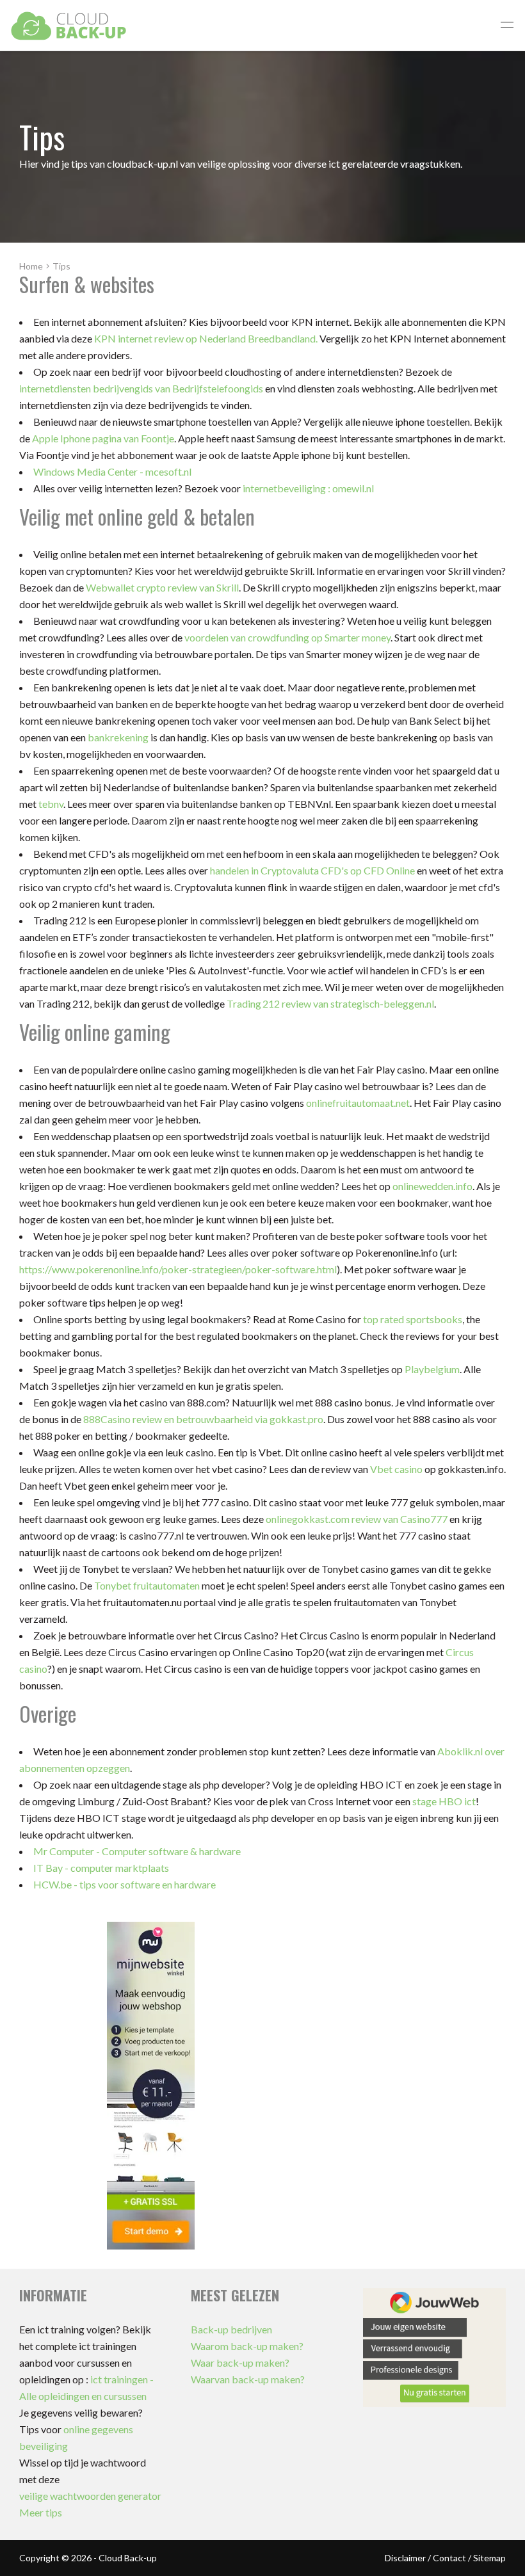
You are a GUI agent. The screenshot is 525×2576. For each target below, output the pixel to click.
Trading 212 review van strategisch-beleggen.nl (330, 1003)
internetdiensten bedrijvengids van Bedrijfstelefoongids (141, 388)
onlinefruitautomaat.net (358, 1103)
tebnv (51, 804)
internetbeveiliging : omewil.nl (308, 488)
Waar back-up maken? (240, 2363)
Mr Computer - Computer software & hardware (137, 1851)
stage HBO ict (444, 1801)
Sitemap (489, 2558)
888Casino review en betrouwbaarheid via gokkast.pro (203, 1419)
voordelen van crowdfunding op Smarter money (287, 637)
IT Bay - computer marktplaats (101, 1868)
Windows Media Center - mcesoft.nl (112, 471)
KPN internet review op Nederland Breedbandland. (206, 338)
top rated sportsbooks (413, 1319)
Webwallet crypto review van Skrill (162, 587)
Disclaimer (405, 2558)
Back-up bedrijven (231, 2329)
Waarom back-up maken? (247, 2346)
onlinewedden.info (432, 1186)
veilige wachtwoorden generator (90, 2496)
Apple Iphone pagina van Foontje (103, 438)
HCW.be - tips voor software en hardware (125, 1884)
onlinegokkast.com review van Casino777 (357, 1519)
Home (31, 266)
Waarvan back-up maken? (248, 2379)
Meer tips (41, 2512)
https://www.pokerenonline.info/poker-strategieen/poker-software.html (178, 1269)
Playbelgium (432, 1369)
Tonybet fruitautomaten (147, 1585)
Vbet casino (396, 1469)
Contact (449, 2558)
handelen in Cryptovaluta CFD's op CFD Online (312, 870)
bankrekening (118, 737)
